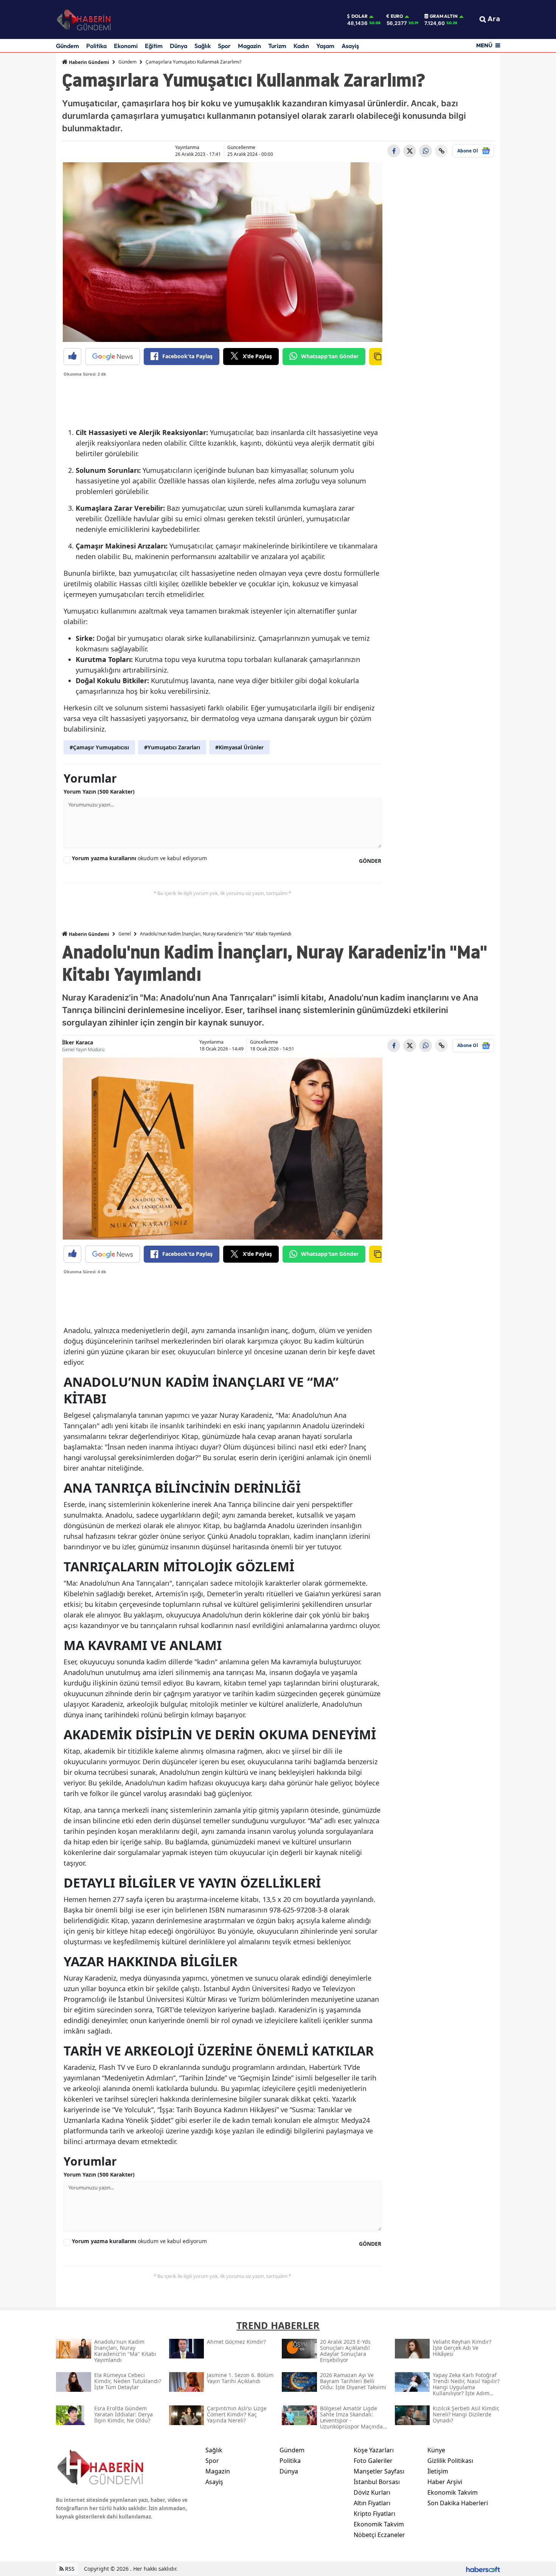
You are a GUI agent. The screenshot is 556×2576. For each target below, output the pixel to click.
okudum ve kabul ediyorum (139, 858)
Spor (224, 46)
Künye (436, 2450)
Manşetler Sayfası (379, 2471)
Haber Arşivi (445, 2482)
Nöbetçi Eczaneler (379, 2535)
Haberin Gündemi (89, 62)
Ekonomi (126, 46)
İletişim (438, 2471)
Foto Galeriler (373, 2461)
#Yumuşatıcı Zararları (172, 747)
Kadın (301, 46)
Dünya (179, 46)
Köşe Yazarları (374, 2450)
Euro (397, 16)
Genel (125, 934)
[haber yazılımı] (483, 2569)
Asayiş (350, 46)
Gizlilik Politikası (450, 2461)
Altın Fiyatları (372, 2503)
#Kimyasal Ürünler (239, 747)
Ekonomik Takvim (379, 2524)
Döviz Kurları (372, 2492)
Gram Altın (444, 16)
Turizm (277, 46)
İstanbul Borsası (377, 2482)
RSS (69, 2569)
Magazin (249, 46)
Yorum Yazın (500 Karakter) (99, 792)
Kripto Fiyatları (374, 2514)
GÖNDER (370, 861)
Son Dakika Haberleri (458, 2503)
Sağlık (203, 46)
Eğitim (154, 46)
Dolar (360, 16)
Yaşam (325, 46)
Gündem (68, 46)
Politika (96, 46)
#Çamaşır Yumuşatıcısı (99, 747)
